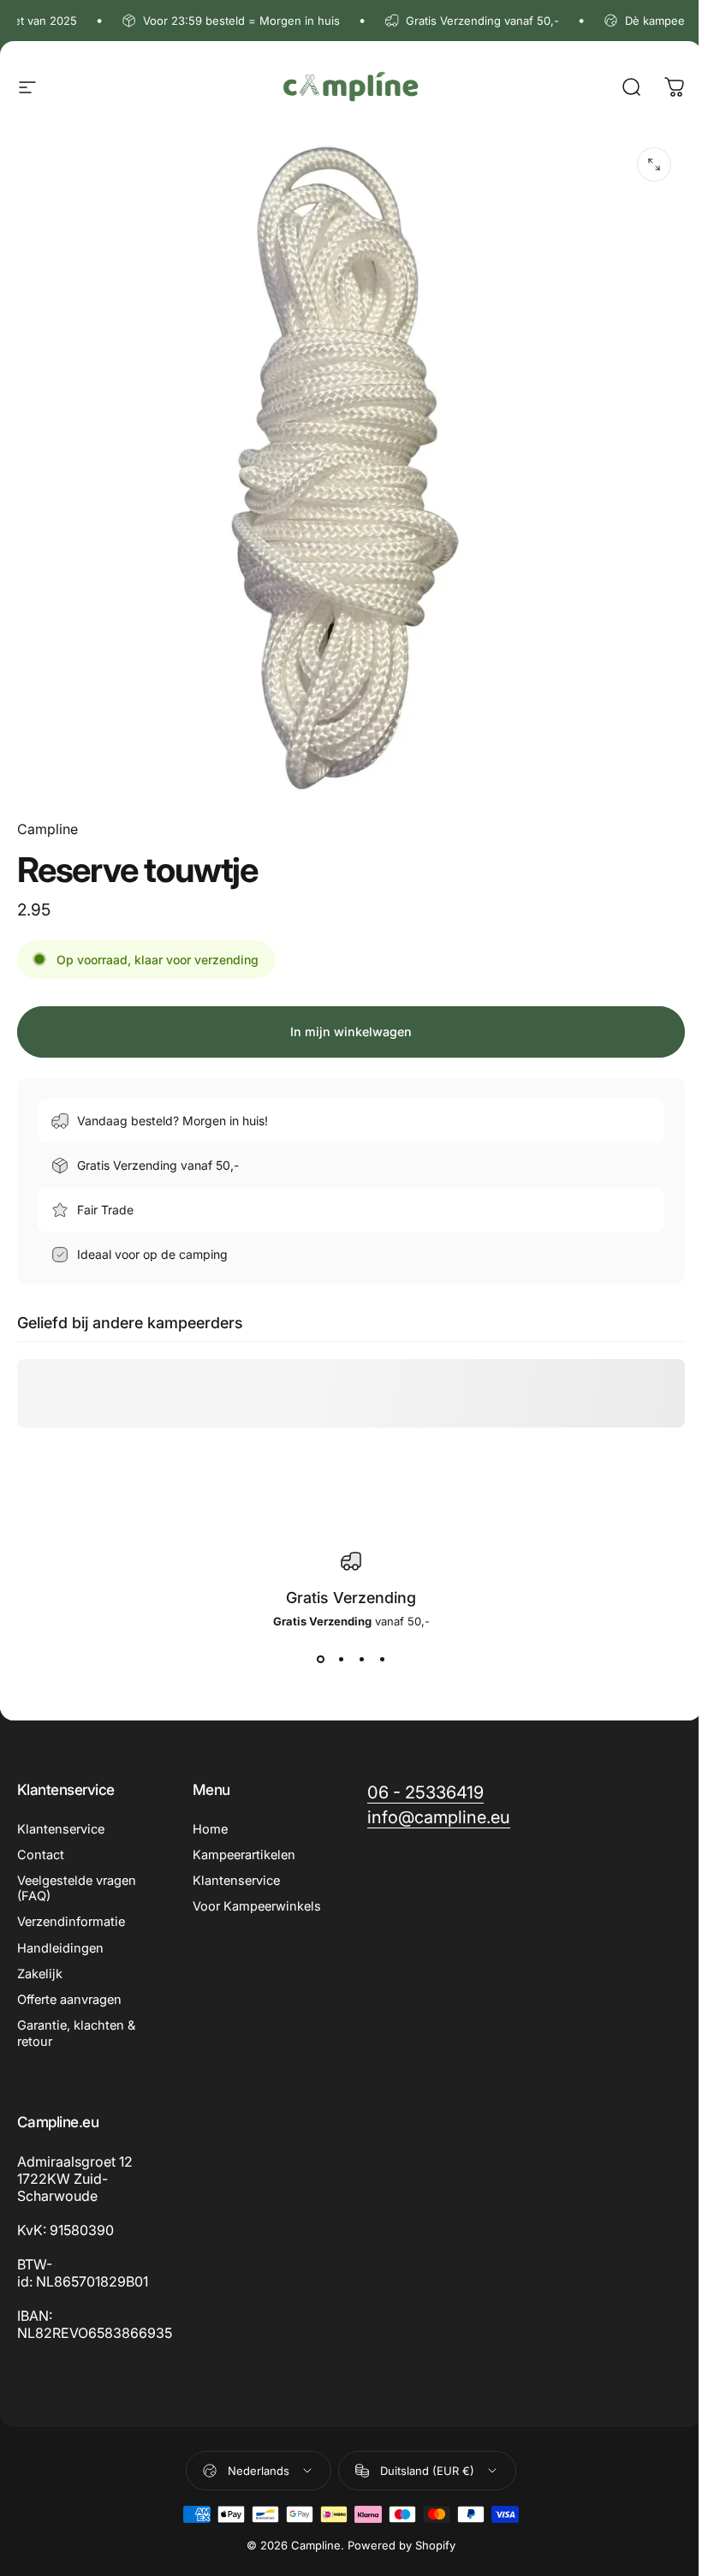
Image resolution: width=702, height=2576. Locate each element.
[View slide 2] (341, 1659)
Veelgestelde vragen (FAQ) (77, 1888)
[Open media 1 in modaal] (654, 164)
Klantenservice (61, 1829)
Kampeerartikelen (244, 1855)
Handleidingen (60, 1948)
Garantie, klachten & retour (76, 2033)
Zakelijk (40, 1974)
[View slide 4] (382, 1659)
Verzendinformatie (71, 1922)
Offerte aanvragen (69, 2000)
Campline (48, 829)
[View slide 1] (320, 1659)
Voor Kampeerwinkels (257, 1906)
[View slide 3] (361, 1659)
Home (210, 1829)
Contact (41, 1855)
